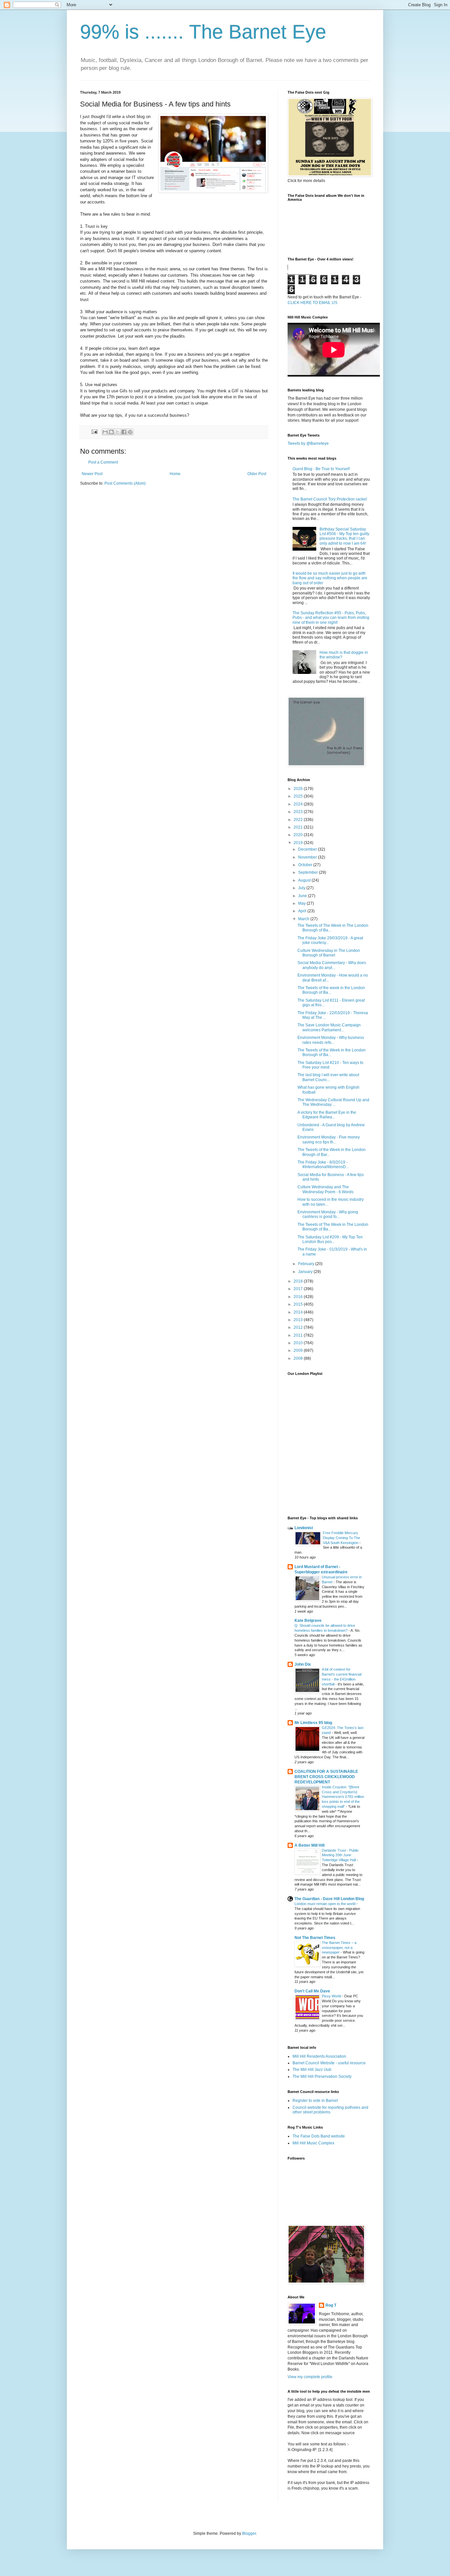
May (302, 903)
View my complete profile (310, 2377)
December (308, 849)
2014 (299, 1312)
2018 (299, 1281)
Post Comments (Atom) (125, 483)
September (309, 872)
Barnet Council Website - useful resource (329, 2063)
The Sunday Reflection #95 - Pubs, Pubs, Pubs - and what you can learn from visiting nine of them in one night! (331, 618)
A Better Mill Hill (309, 1845)
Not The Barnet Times (315, 1938)
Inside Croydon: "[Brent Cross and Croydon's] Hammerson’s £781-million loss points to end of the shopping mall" (343, 1797)
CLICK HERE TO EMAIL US (312, 303)
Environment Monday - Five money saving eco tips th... (329, 1139)
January (306, 1272)
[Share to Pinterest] (130, 432)
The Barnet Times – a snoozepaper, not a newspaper (339, 1948)
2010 (299, 1343)
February (307, 1264)
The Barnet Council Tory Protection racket (330, 499)
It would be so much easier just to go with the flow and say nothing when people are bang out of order (330, 578)
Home (175, 474)
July (302, 888)
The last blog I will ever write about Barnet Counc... (328, 1077)
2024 (299, 804)
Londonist (304, 1528)
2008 (299, 1358)
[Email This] (105, 432)
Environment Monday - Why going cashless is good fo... (328, 1214)
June (303, 896)
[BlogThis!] (111, 432)
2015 (299, 1304)
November (308, 857)
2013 (299, 1320)
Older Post (257, 474)
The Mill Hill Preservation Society (322, 2076)
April (303, 911)
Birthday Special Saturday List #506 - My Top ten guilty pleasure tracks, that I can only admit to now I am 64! (344, 536)
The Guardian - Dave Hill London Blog (329, 1899)
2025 (299, 796)
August (305, 880)
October (306, 865)
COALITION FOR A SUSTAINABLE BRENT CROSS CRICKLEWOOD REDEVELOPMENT (326, 1777)
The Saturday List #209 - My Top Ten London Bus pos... (330, 1239)
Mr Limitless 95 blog (313, 1723)
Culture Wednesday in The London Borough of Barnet (329, 953)
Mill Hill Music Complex (313, 2143)
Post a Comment (103, 462)
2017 (299, 1289)
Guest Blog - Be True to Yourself (321, 469)
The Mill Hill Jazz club (312, 2070)
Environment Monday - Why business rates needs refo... (331, 1040)
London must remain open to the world (325, 1904)
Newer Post (92, 474)
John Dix (303, 1664)
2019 (299, 843)
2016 (299, 1297)
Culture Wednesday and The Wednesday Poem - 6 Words (325, 1189)
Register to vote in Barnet (315, 2101)
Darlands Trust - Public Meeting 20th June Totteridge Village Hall (340, 1855)
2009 (299, 1350)
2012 (299, 1327)
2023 (299, 812)
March (304, 919)
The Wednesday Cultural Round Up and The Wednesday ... (333, 1102)
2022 (299, 820)
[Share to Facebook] (124, 432)
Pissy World (332, 1996)
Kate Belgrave (308, 1621)
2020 (299, 835)
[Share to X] (118, 432)
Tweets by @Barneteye (308, 443)
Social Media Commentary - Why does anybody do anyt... (332, 965)
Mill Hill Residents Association (319, 2056)
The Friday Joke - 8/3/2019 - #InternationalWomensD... (323, 1165)
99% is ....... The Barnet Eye (203, 32)
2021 (299, 827)
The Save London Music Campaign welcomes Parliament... (329, 1027)
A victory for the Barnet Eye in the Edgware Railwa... (327, 1115)
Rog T (331, 2305)
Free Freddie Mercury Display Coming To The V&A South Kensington (341, 1538)
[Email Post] (94, 432)
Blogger (249, 2533)
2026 (299, 789)
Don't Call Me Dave (312, 1991)
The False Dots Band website (319, 2136)
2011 (299, 1335)
